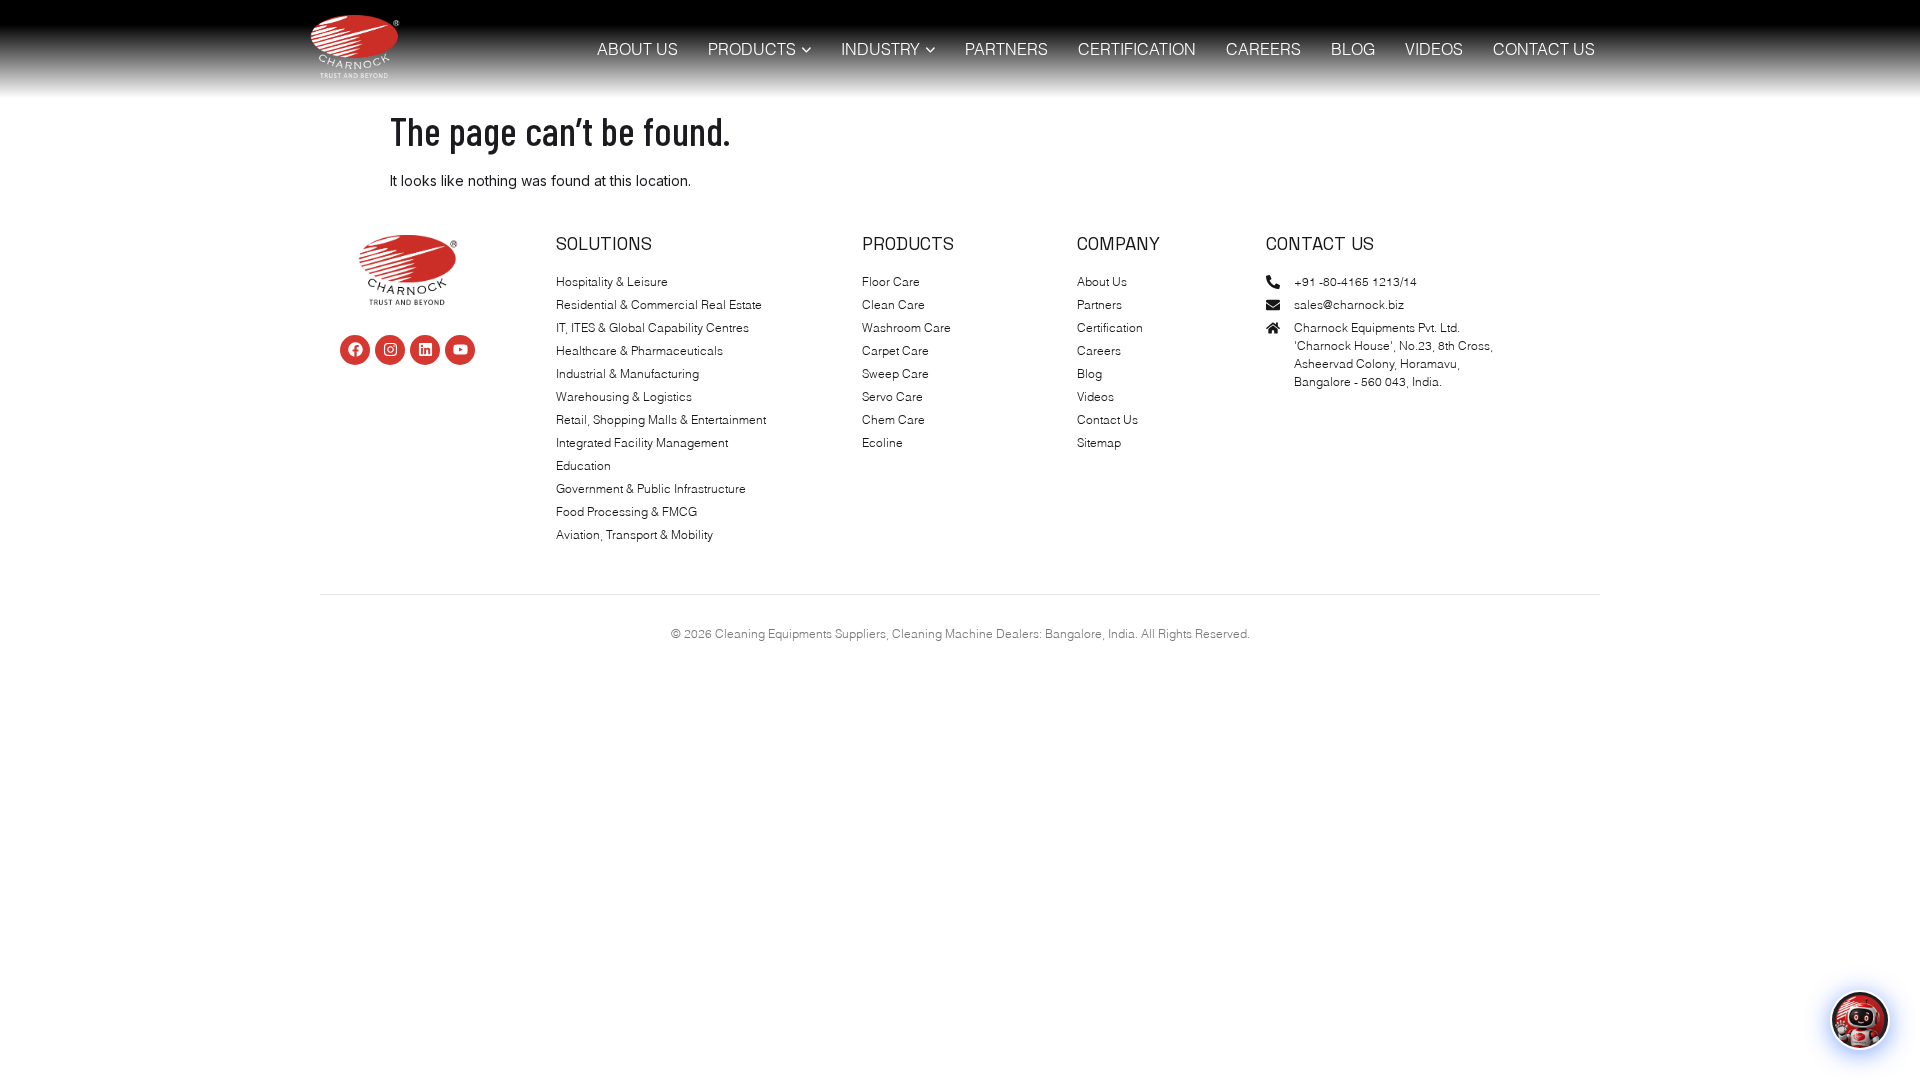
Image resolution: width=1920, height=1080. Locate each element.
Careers (1263, 49)
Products (752, 49)
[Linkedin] (425, 350)
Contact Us (1544, 49)
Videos (1434, 49)
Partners (1006, 49)
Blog (1353, 49)
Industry (880, 49)
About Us (637, 49)
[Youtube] (460, 350)
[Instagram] (390, 350)
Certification (1137, 49)
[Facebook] (355, 350)
